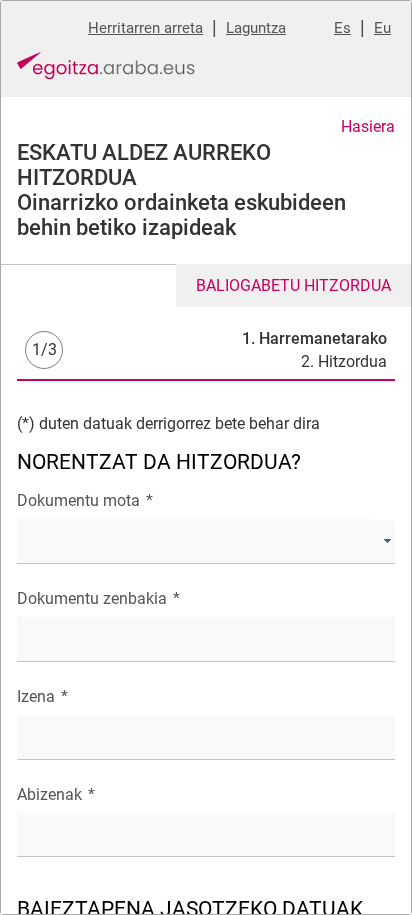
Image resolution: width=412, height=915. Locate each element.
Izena (42, 696)
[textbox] (206, 639)
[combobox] (206, 541)
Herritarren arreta (145, 28)
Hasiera (368, 126)
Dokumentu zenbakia (98, 598)
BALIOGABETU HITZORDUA (293, 285)
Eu (382, 28)
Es (342, 28)
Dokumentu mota (85, 500)
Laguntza (256, 28)
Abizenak (56, 794)
